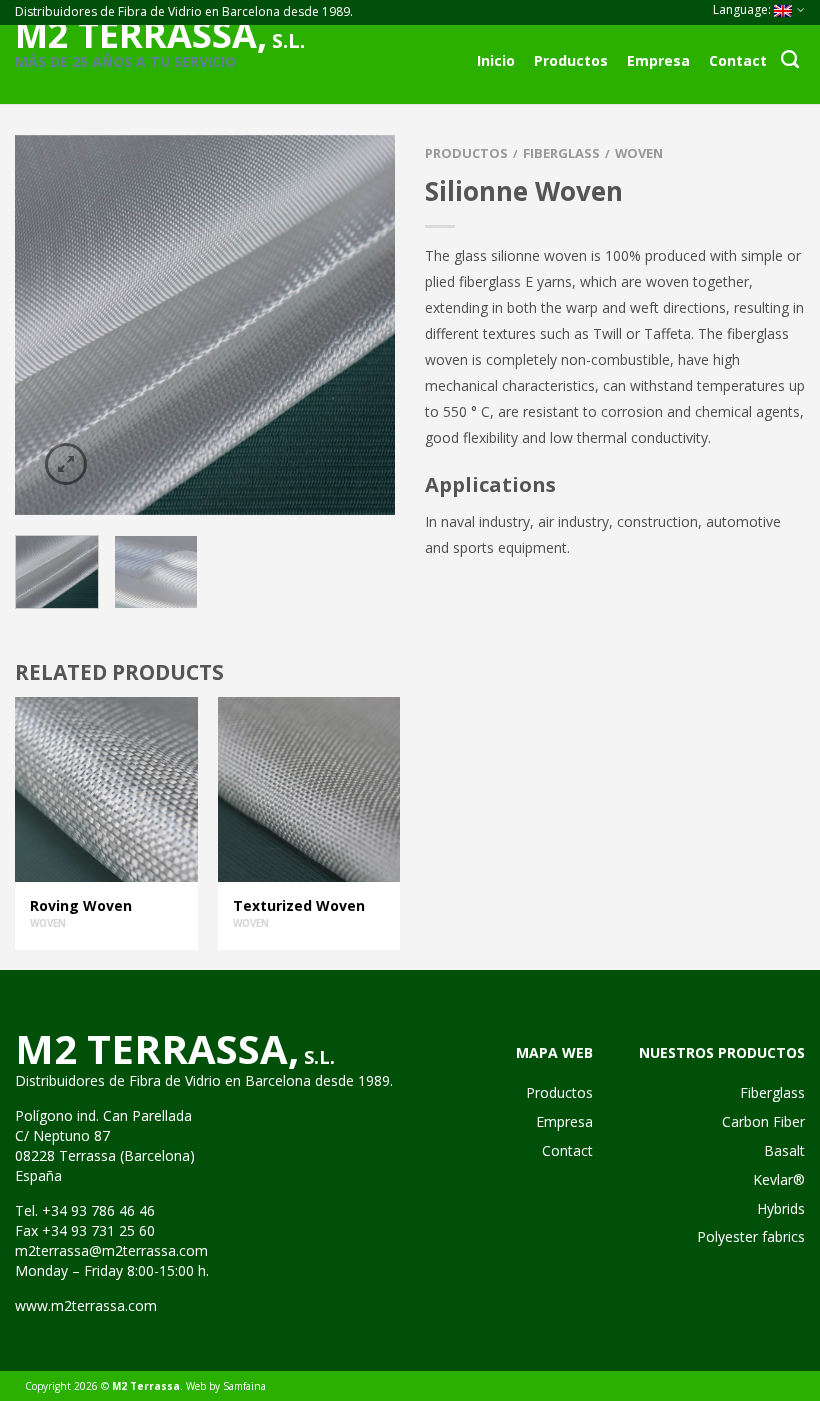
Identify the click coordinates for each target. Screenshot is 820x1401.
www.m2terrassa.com (86, 1305)
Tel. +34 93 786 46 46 (85, 1210)
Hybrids (781, 1208)
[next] (375, 325)
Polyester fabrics (751, 1236)
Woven (639, 153)
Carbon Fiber (763, 1121)
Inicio (496, 60)
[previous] (34, 325)
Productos (571, 60)
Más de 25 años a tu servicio (125, 61)
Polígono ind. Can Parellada (103, 1115)
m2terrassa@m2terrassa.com (111, 1250)
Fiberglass (561, 153)
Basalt (784, 1150)
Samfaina (244, 1386)
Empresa (658, 60)
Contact (738, 60)
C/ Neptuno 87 (62, 1135)
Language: (743, 9)
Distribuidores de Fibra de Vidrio (118, 1080)
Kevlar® (779, 1179)
